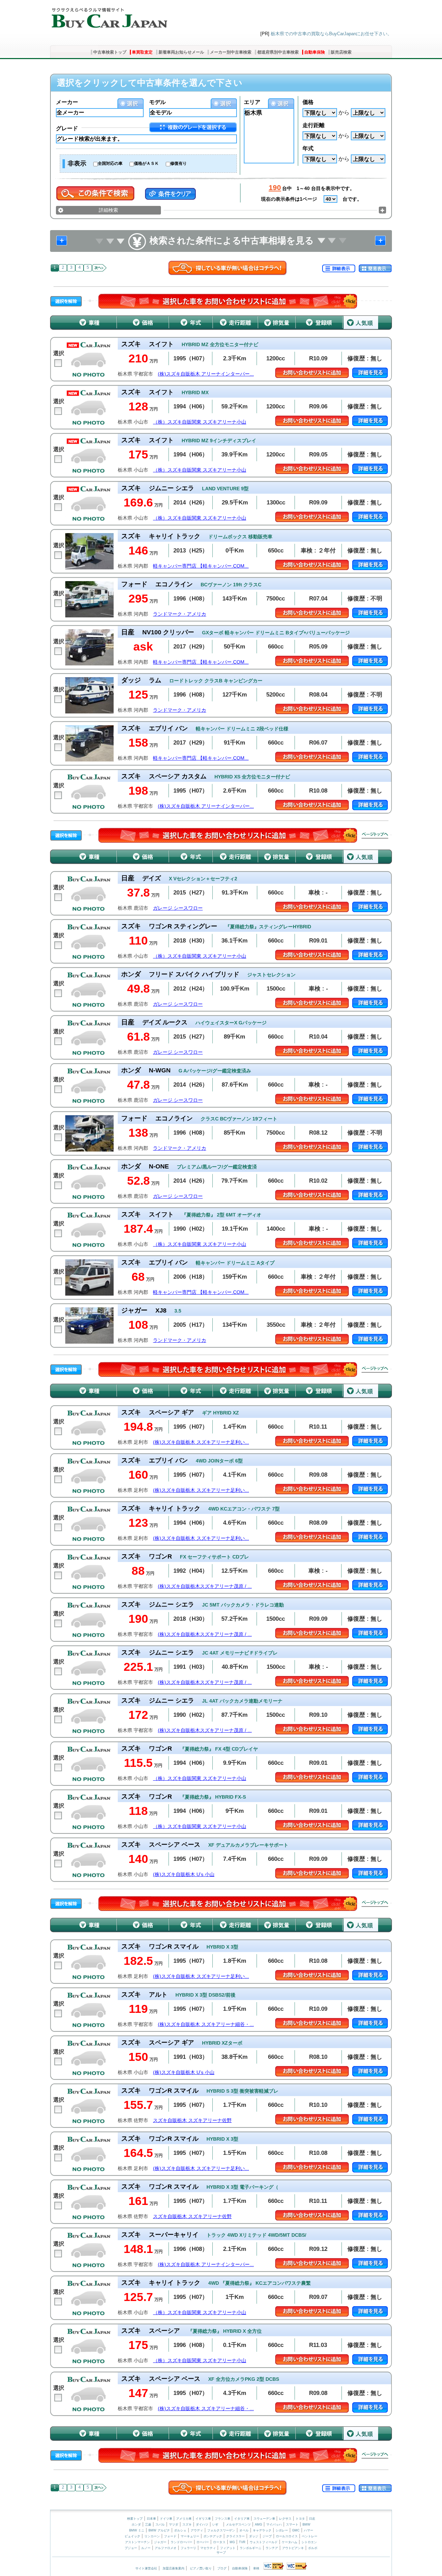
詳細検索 (108, 210)
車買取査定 (142, 52)
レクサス (285, 2519)
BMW (306, 2525)
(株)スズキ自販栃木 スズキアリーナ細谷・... (206, 2024)
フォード (170, 2536)
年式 (308, 148)
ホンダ (136, 2525)
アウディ (197, 2530)
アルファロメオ (166, 2548)
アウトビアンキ (293, 2548)
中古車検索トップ (110, 52)
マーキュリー (190, 2536)
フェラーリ (188, 2548)
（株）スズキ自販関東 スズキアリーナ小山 (200, 422)
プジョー (131, 2548)
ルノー (146, 2548)
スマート (292, 2525)
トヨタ (300, 2519)
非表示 (77, 163)
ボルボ (313, 2548)
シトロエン (309, 2542)
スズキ (187, 2525)
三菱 (148, 2525)
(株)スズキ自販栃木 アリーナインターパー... (206, 374)
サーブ (221, 2553)
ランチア (272, 2548)
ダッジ (254, 2536)
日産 (312, 2519)
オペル (244, 2530)
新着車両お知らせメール (181, 52)
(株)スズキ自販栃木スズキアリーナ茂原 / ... (205, 1586)
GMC (296, 2530)
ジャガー (160, 2542)
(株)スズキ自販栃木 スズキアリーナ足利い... (201, 1442)
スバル (160, 2525)
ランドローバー (181, 2542)
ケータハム (290, 2542)
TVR (242, 2542)
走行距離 (314, 125)
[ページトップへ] (375, 835)
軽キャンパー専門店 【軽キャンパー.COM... (201, 566)
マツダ (174, 2525)
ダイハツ (202, 2525)
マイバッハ (274, 2525)
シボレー (282, 2530)
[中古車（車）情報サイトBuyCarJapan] (109, 16)
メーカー (67, 102)
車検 (256, 2568)
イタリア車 (242, 2519)
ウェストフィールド (264, 2542)
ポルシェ (180, 2530)
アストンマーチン (137, 2542)
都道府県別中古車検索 (278, 52)
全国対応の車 (110, 163)
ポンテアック (213, 2536)
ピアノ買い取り (201, 2568)
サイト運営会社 (146, 2568)
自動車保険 (315, 52)
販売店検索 (341, 52)
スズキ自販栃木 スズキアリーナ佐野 (192, 2120)
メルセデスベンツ (238, 2525)
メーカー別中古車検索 (231, 52)
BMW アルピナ (159, 2530)
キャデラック (262, 2530)
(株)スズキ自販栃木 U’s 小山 (184, 1874)
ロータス (219, 2542)
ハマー (309, 2530)
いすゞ (217, 2525)
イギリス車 (204, 2519)
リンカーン (152, 2536)
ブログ (222, 2568)
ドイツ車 (167, 2519)
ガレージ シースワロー (178, 908)
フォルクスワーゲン (221, 2530)
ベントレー (310, 2536)
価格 (308, 102)
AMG (258, 2525)
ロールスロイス (287, 2536)
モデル (157, 102)
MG (232, 2542)
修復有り (179, 163)
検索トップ (135, 2519)
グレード (67, 128)
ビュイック (132, 2536)
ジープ (267, 2536)
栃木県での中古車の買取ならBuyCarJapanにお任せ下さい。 (331, 34)
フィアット (228, 2548)
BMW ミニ (137, 2530)
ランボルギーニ (251, 2548)
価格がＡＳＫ (146, 163)
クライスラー (236, 2536)
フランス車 (223, 2519)
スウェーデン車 (265, 2519)
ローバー (203, 2542)
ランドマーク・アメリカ (180, 614)
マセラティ (208, 2548)
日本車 (152, 2519)
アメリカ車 (184, 2519)
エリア (252, 102)
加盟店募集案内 (174, 2568)
